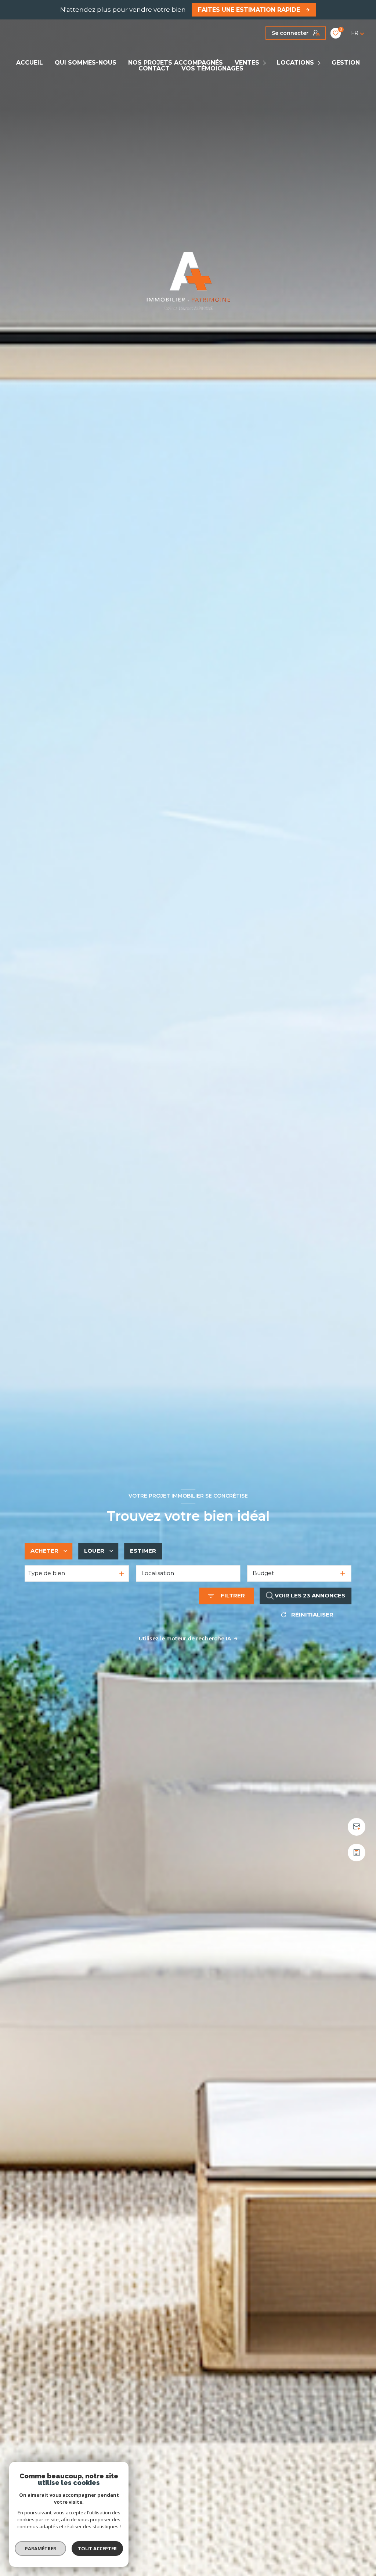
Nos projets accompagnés (176, 63)
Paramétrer (41, 2548)
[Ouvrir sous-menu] (266, 63)
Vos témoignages (212, 69)
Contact (154, 69)
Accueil (30, 63)
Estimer (143, 1551)
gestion (346, 63)
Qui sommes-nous (86, 63)
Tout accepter (97, 2548)
